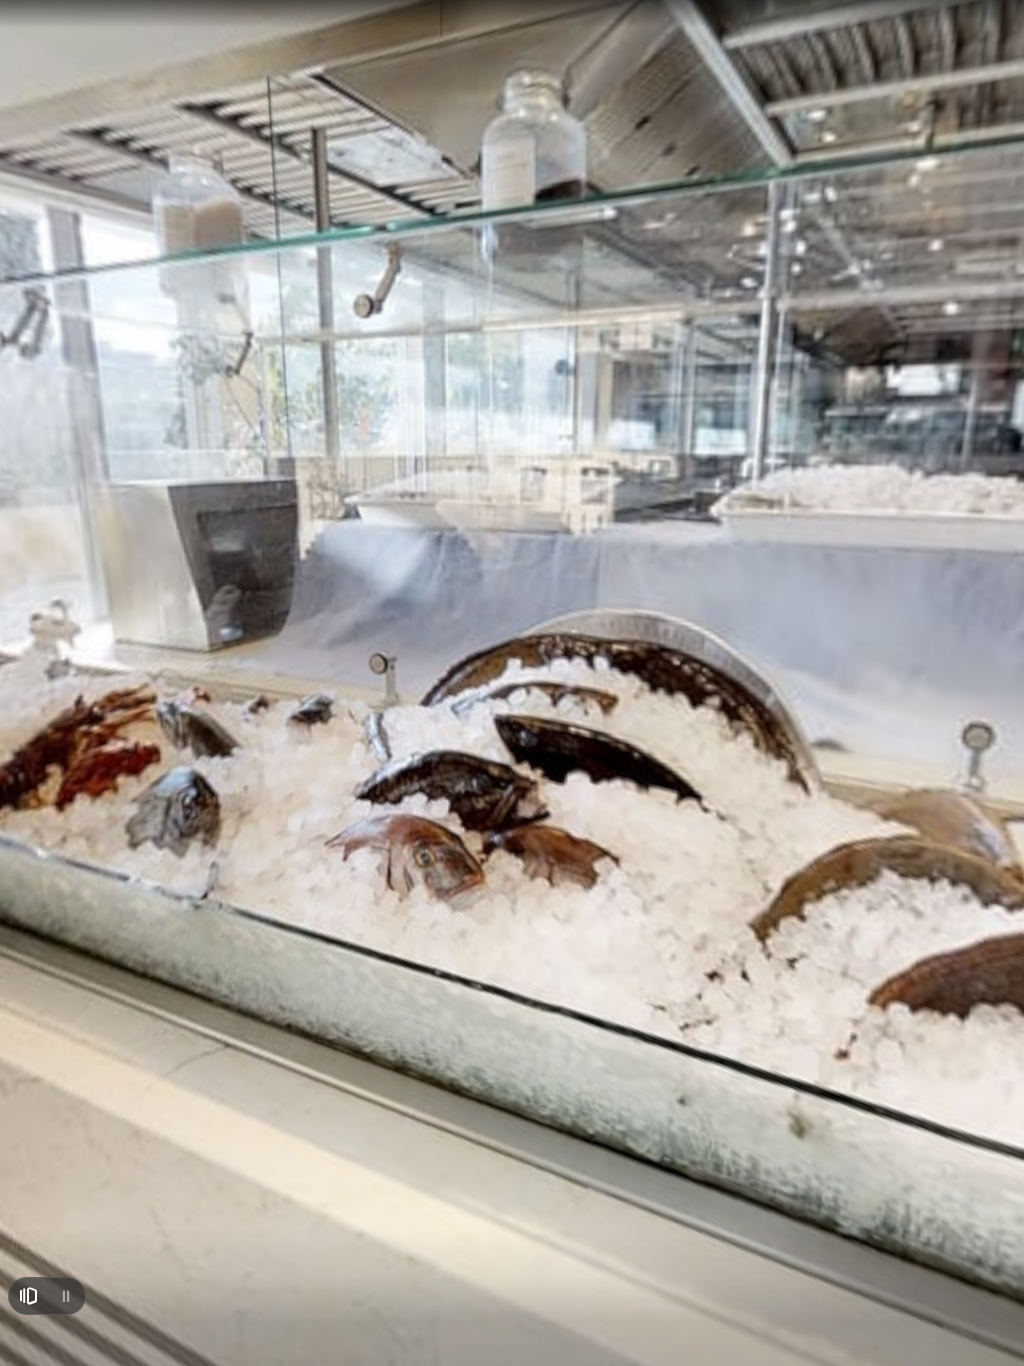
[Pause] (66, 1296)
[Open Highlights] (28, 1296)
